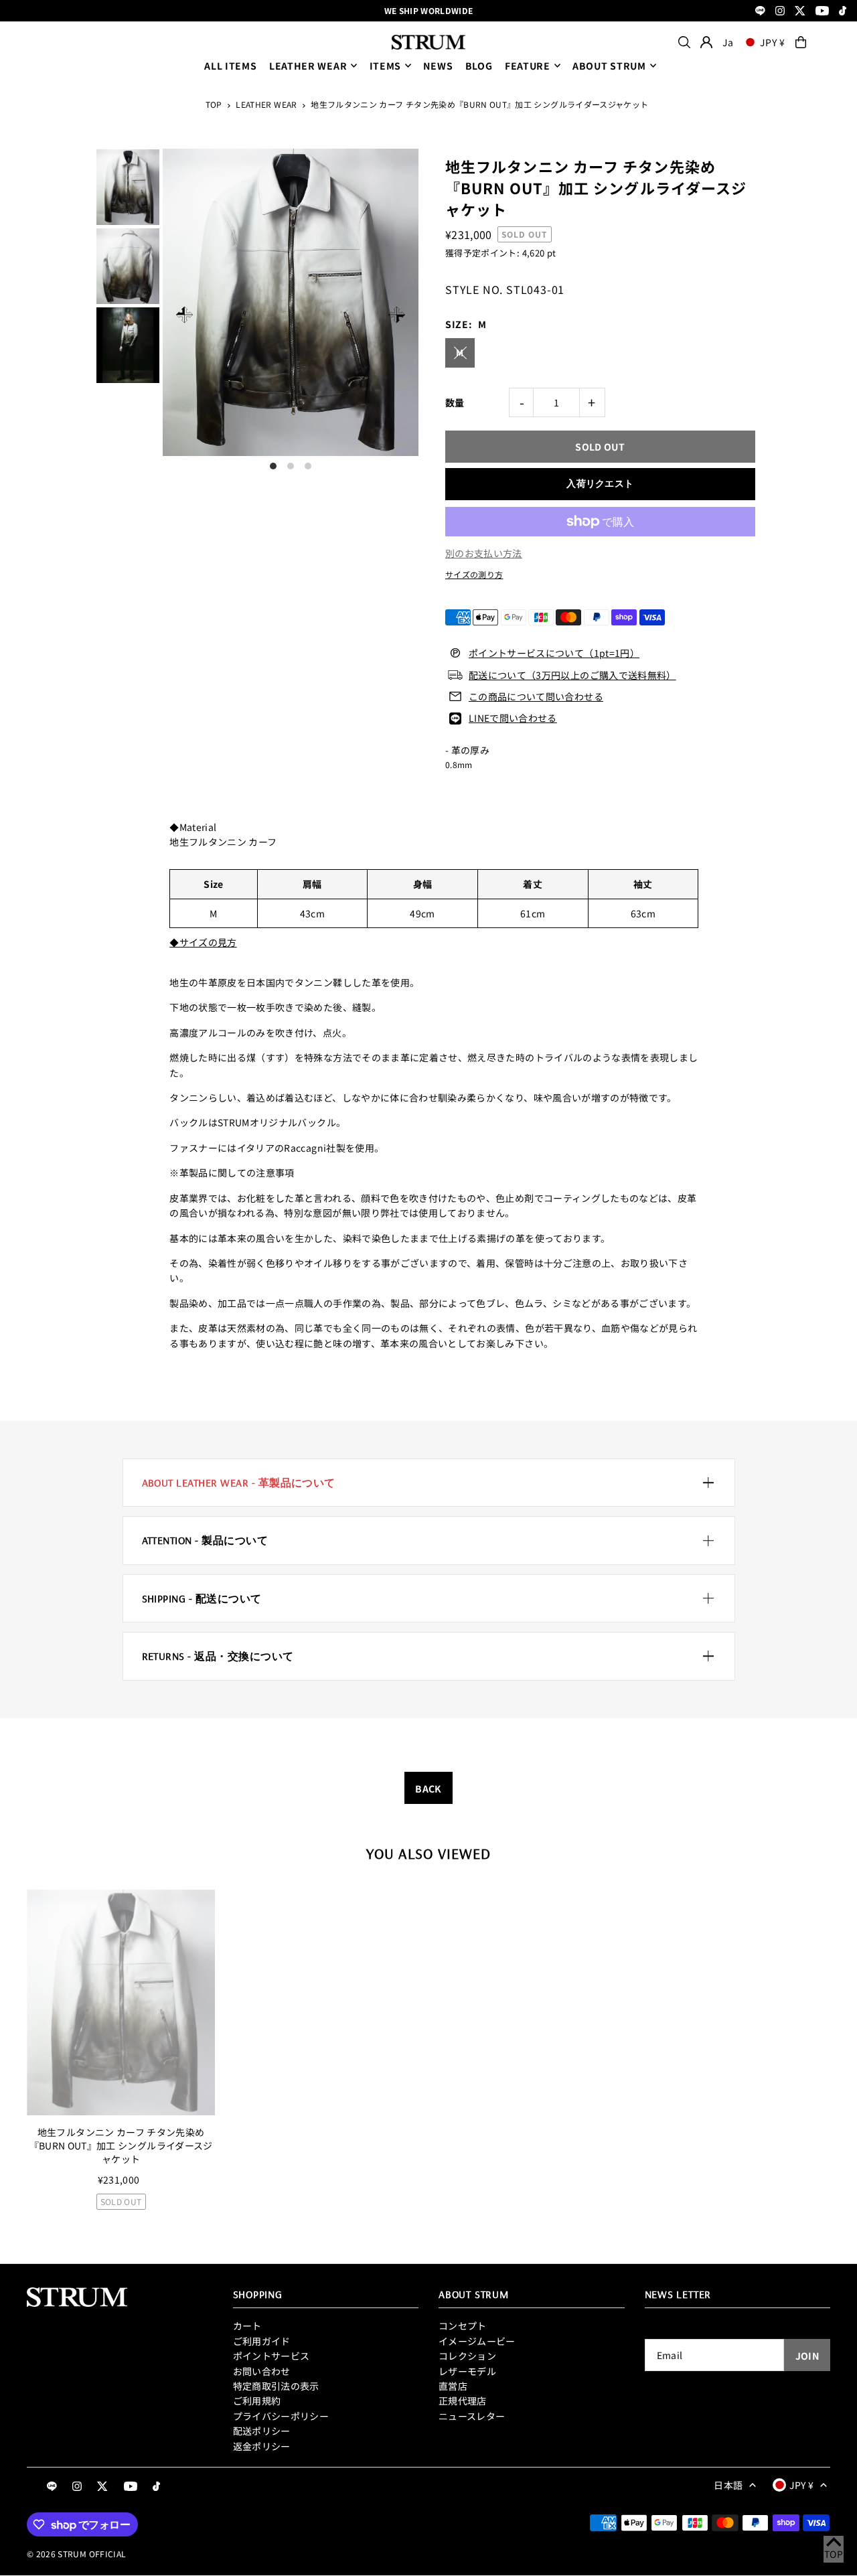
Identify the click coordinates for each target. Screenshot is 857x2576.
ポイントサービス (271, 2356)
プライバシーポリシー (281, 2416)
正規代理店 (463, 2401)
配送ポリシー (262, 2431)
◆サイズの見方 (203, 942)
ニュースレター (472, 2416)
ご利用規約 (257, 2401)
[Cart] (801, 42)
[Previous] (184, 314)
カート (247, 2326)
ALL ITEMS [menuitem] (230, 66)
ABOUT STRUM (609, 66)
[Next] (397, 314)
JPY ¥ (773, 42)
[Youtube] (822, 12)
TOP (214, 104)
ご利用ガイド (262, 2341)
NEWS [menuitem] (438, 66)
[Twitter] (800, 12)
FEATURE (528, 66)
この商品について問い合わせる (536, 696)
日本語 (728, 2485)
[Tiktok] (843, 12)
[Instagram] (780, 12)
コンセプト (463, 2326)
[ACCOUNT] (706, 42)
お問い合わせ (262, 2371)
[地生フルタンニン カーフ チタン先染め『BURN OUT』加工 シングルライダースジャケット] (121, 2003)
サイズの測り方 (474, 574)
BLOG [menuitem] (479, 66)
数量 (455, 402)
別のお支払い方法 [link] (484, 553)
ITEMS (386, 66)
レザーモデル (467, 2371)
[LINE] (760, 12)
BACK (428, 1789)
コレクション (467, 2356)
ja (728, 42)
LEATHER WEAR (308, 66)
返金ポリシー (262, 2446)
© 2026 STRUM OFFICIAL (76, 2554)
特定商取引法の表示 (276, 2386)
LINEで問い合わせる (513, 718)
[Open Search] (684, 42)
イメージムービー (477, 2341)
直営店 (453, 2386)
